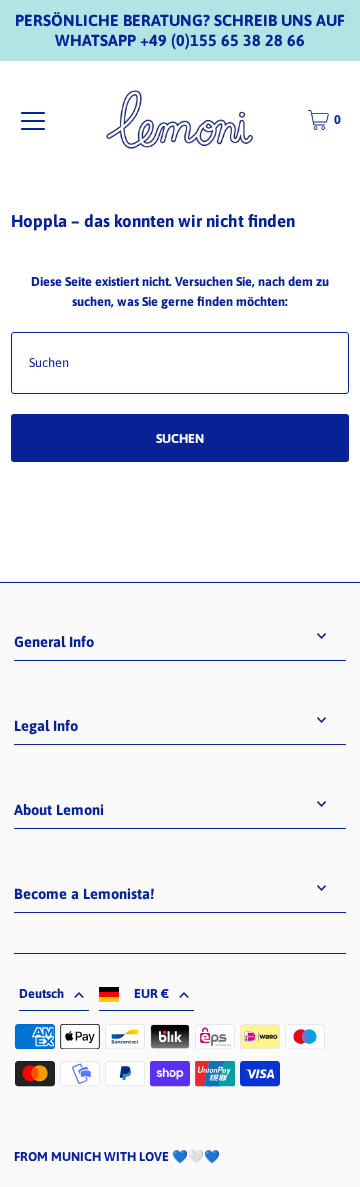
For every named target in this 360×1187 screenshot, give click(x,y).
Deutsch (41, 993)
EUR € (151, 993)
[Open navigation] (33, 121)
